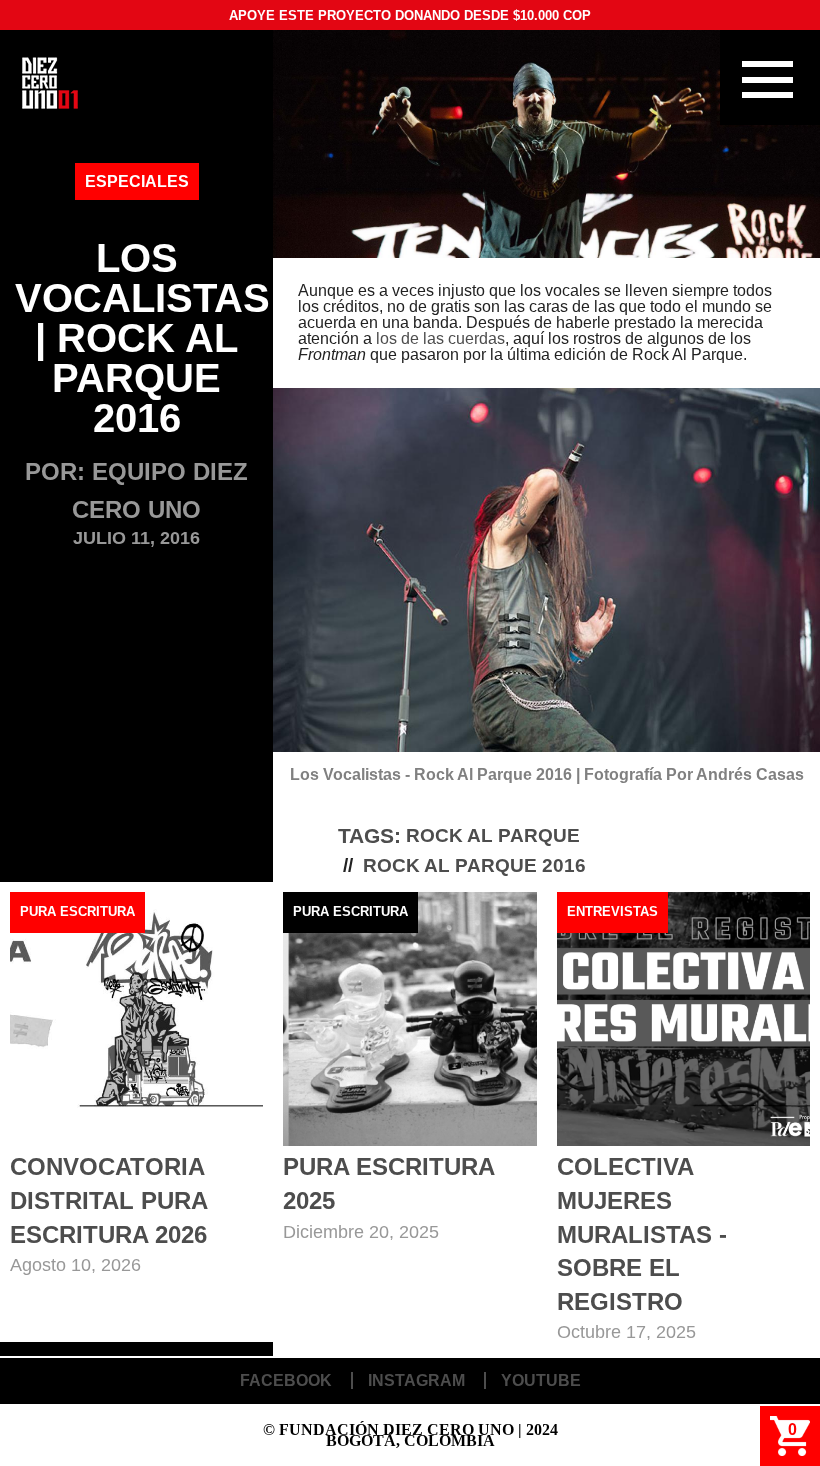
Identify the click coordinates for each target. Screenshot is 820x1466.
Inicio (50, 83)
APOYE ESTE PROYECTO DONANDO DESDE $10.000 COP (410, 15)
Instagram (416, 1380)
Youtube (541, 1380)
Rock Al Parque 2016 (474, 865)
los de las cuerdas (440, 338)
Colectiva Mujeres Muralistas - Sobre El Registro (642, 1233)
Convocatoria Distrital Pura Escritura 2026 (108, 1200)
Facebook (286, 1380)
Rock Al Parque (493, 835)
